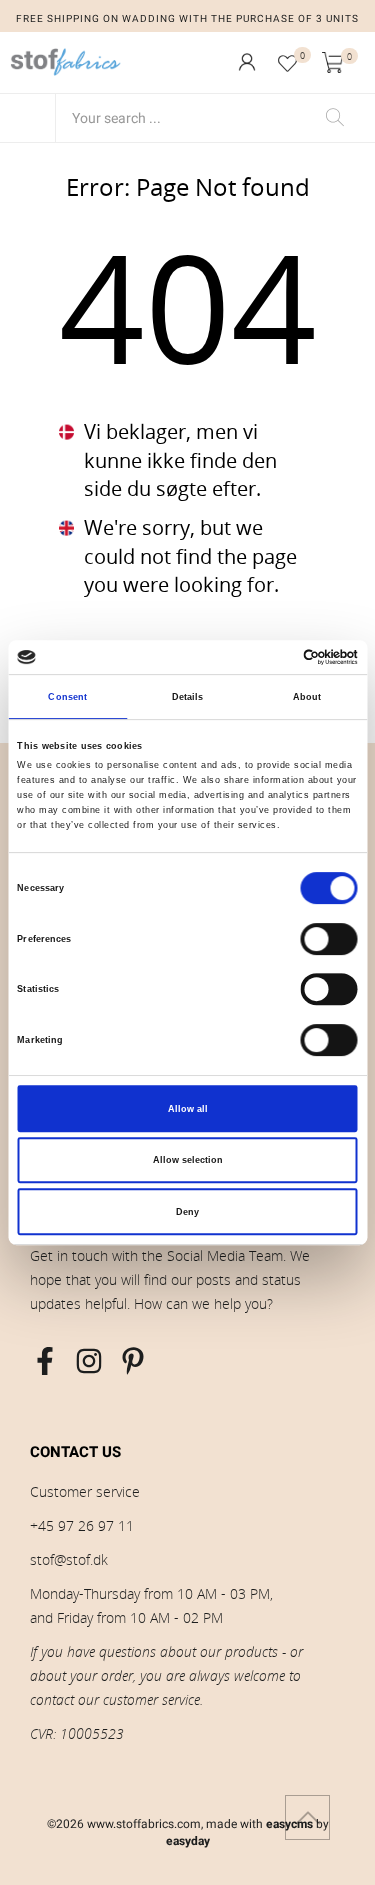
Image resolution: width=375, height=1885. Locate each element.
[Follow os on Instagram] (89, 1361)
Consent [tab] (67, 697)
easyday (188, 1841)
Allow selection (188, 1160)
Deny (187, 1212)
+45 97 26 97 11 (82, 1525)
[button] (247, 62)
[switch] (329, 939)
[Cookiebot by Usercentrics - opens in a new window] (271, 657)
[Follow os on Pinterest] (133, 1361)
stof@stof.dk (69, 1559)
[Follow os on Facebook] (45, 1361)
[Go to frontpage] (66, 62)
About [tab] (307, 697)
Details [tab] (188, 697)
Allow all (188, 1109)
